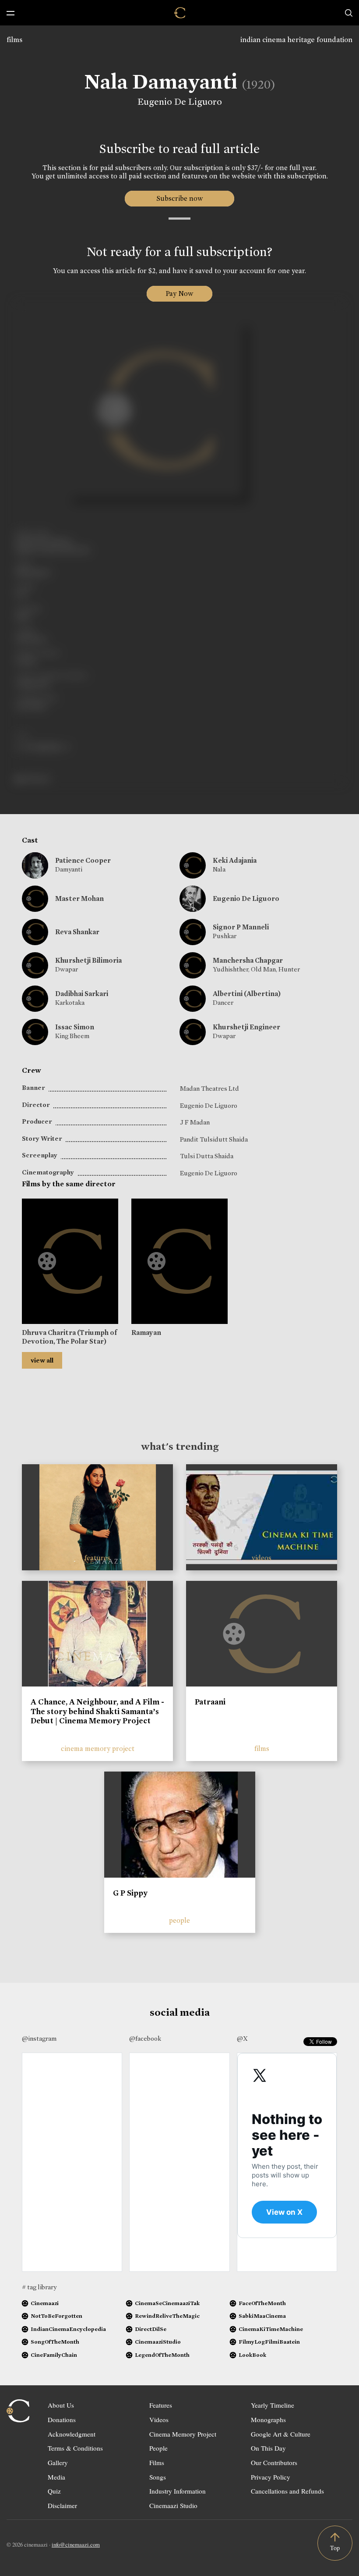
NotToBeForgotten (56, 2316)
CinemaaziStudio (158, 2342)
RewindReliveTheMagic (167, 2316)
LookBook (252, 2355)
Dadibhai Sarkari (82, 994)
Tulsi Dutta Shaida (207, 1156)
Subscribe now (180, 198)
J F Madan (195, 1122)
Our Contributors (274, 2462)
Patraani (210, 1702)
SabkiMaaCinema (262, 2316)
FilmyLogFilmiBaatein (269, 2342)
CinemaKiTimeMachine (271, 2329)
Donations (62, 2419)
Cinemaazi (45, 2303)
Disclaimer (62, 2505)
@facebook (145, 2039)
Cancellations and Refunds (287, 2491)
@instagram (39, 2039)
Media (56, 2477)
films (14, 40)
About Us (61, 2405)
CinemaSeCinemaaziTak (167, 2303)
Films (157, 2462)
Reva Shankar (77, 932)
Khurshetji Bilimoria (88, 960)
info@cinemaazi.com (76, 2544)
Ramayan (146, 1332)
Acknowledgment (72, 2434)
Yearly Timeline (273, 2405)
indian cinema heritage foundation (296, 40)
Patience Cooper (83, 860)
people (179, 1920)
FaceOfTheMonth (262, 2303)
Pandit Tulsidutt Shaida (214, 1139)
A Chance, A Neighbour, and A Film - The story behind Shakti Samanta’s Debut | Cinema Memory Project (97, 1711)
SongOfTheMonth (55, 2342)
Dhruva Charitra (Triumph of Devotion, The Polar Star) (69, 1337)
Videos (159, 2419)
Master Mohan (79, 898)
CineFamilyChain (54, 2355)
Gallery (58, 2462)
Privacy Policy (271, 2477)
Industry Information (178, 2491)
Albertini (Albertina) (247, 994)
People (158, 2448)
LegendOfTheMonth (162, 2355)
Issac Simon (75, 1027)
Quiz (54, 2491)
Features (161, 2405)
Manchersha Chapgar (248, 960)
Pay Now (179, 294)
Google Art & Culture (281, 2434)
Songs (158, 2477)
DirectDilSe (151, 2329)
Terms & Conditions (75, 2448)
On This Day (268, 2448)
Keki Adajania (235, 860)
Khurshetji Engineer (246, 1027)
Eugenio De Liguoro (180, 102)
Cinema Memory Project (183, 2434)
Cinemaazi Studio (173, 2505)
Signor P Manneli (241, 927)
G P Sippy (130, 1893)
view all (42, 1360)
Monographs (268, 2419)
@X (242, 2039)
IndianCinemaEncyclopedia (68, 2329)
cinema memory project (98, 1749)
